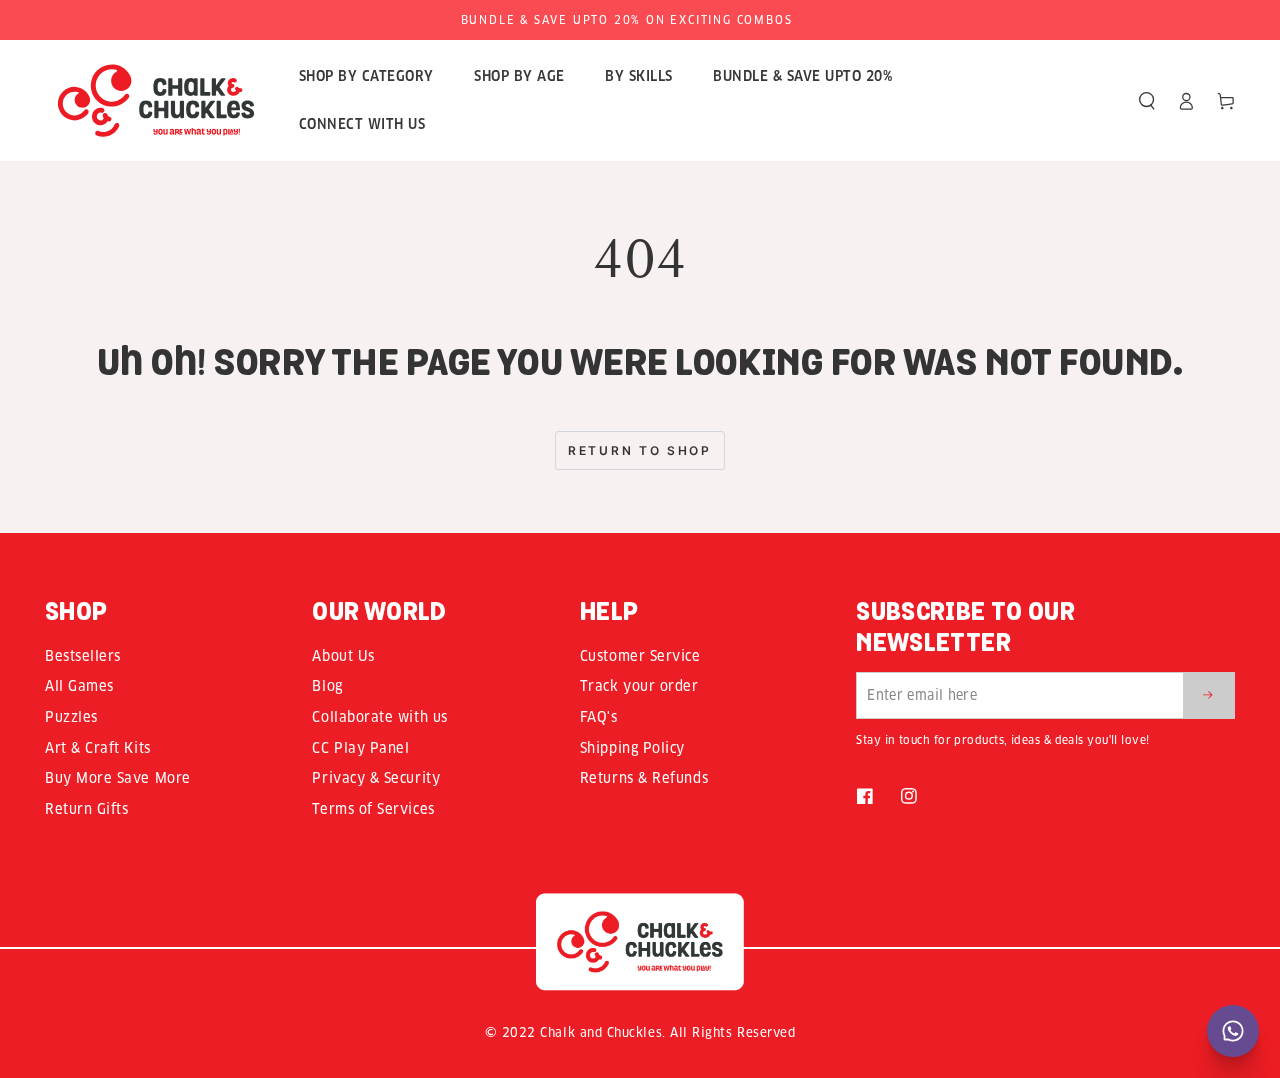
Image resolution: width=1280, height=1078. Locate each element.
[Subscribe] (1209, 695)
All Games (79, 686)
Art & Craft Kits (98, 748)
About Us (343, 656)
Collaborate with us (379, 717)
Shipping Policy (632, 748)
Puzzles (71, 717)
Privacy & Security (376, 778)
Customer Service (640, 656)
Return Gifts (86, 809)
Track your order (639, 686)
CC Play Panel (360, 748)
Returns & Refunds (644, 778)
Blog (327, 686)
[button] (1147, 101)
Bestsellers (83, 656)
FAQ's (599, 717)
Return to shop (640, 450)
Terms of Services (373, 809)
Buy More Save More (118, 778)
